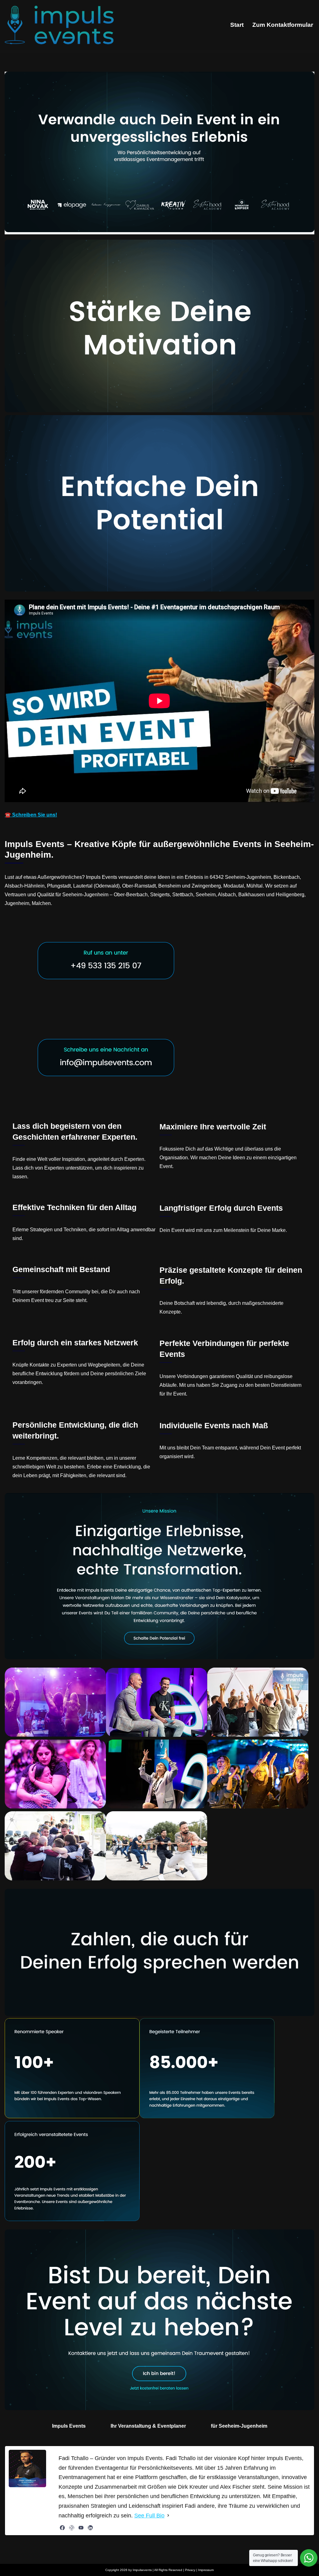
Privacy (190, 2570)
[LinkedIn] (90, 2528)
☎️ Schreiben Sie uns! (31, 815)
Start (237, 25)
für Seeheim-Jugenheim (239, 2426)
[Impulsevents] (59, 25)
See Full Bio (149, 2516)
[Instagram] (72, 2528)
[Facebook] (62, 2528)
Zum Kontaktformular (283, 25)
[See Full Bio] (168, 2516)
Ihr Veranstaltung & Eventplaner (148, 2426)
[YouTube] (81, 2528)
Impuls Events (69, 2426)
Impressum (206, 2570)
